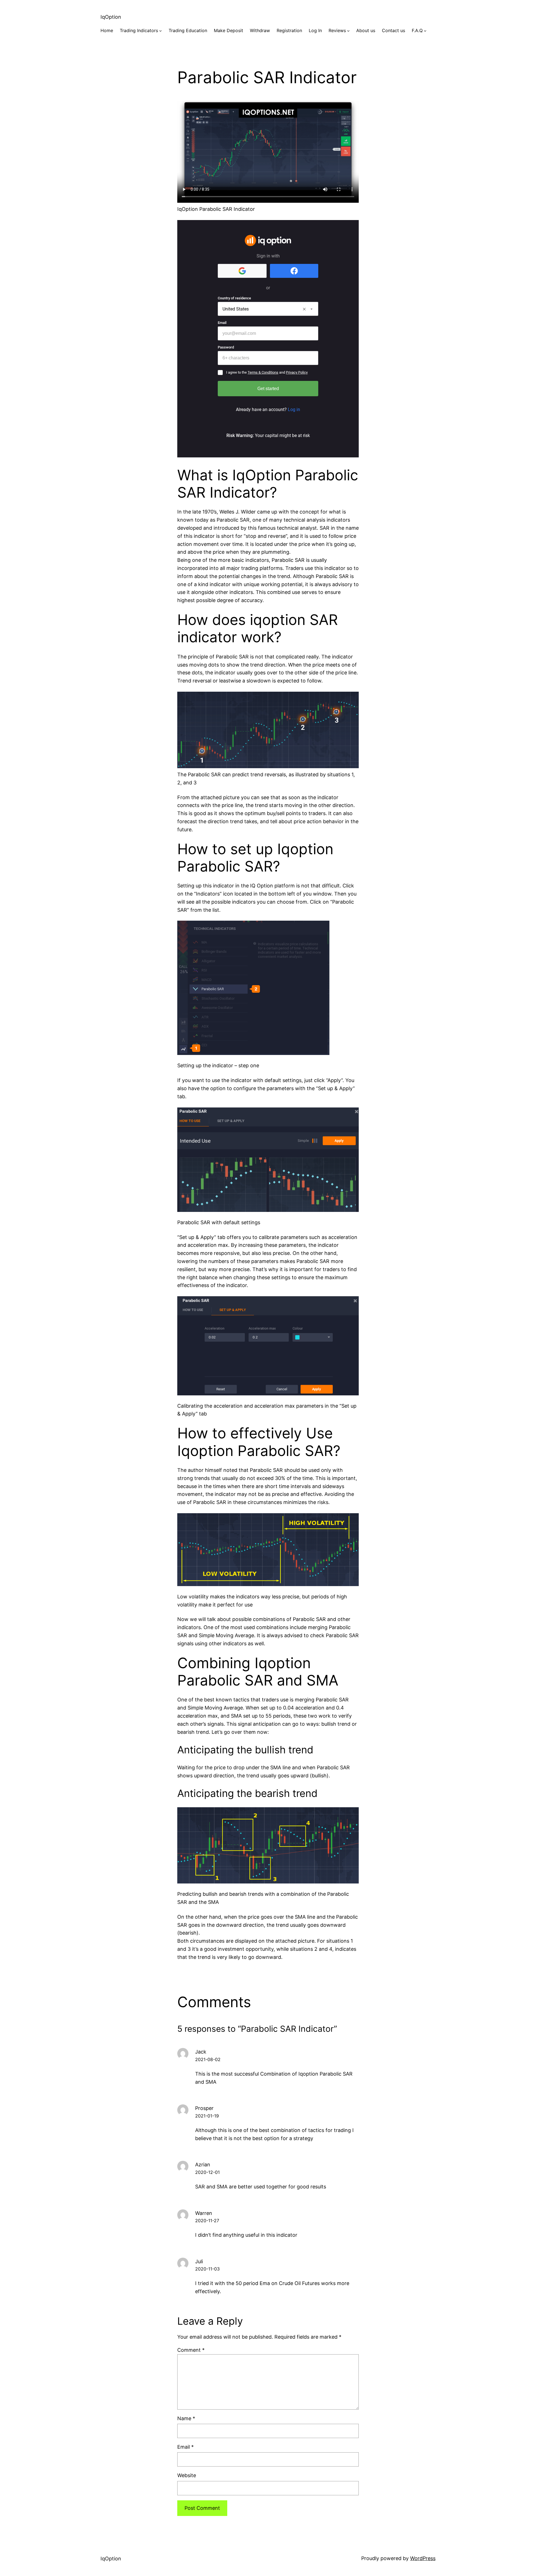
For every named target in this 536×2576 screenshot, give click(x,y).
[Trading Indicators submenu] (161, 31)
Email (186, 2447)
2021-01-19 (207, 2116)
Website (187, 2475)
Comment (191, 2350)
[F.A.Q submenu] (425, 31)
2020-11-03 (207, 2269)
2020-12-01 (207, 2172)
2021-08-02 (208, 2059)
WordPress (423, 2558)
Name (186, 2418)
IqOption (111, 17)
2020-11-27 (207, 2221)
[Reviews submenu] (348, 31)
